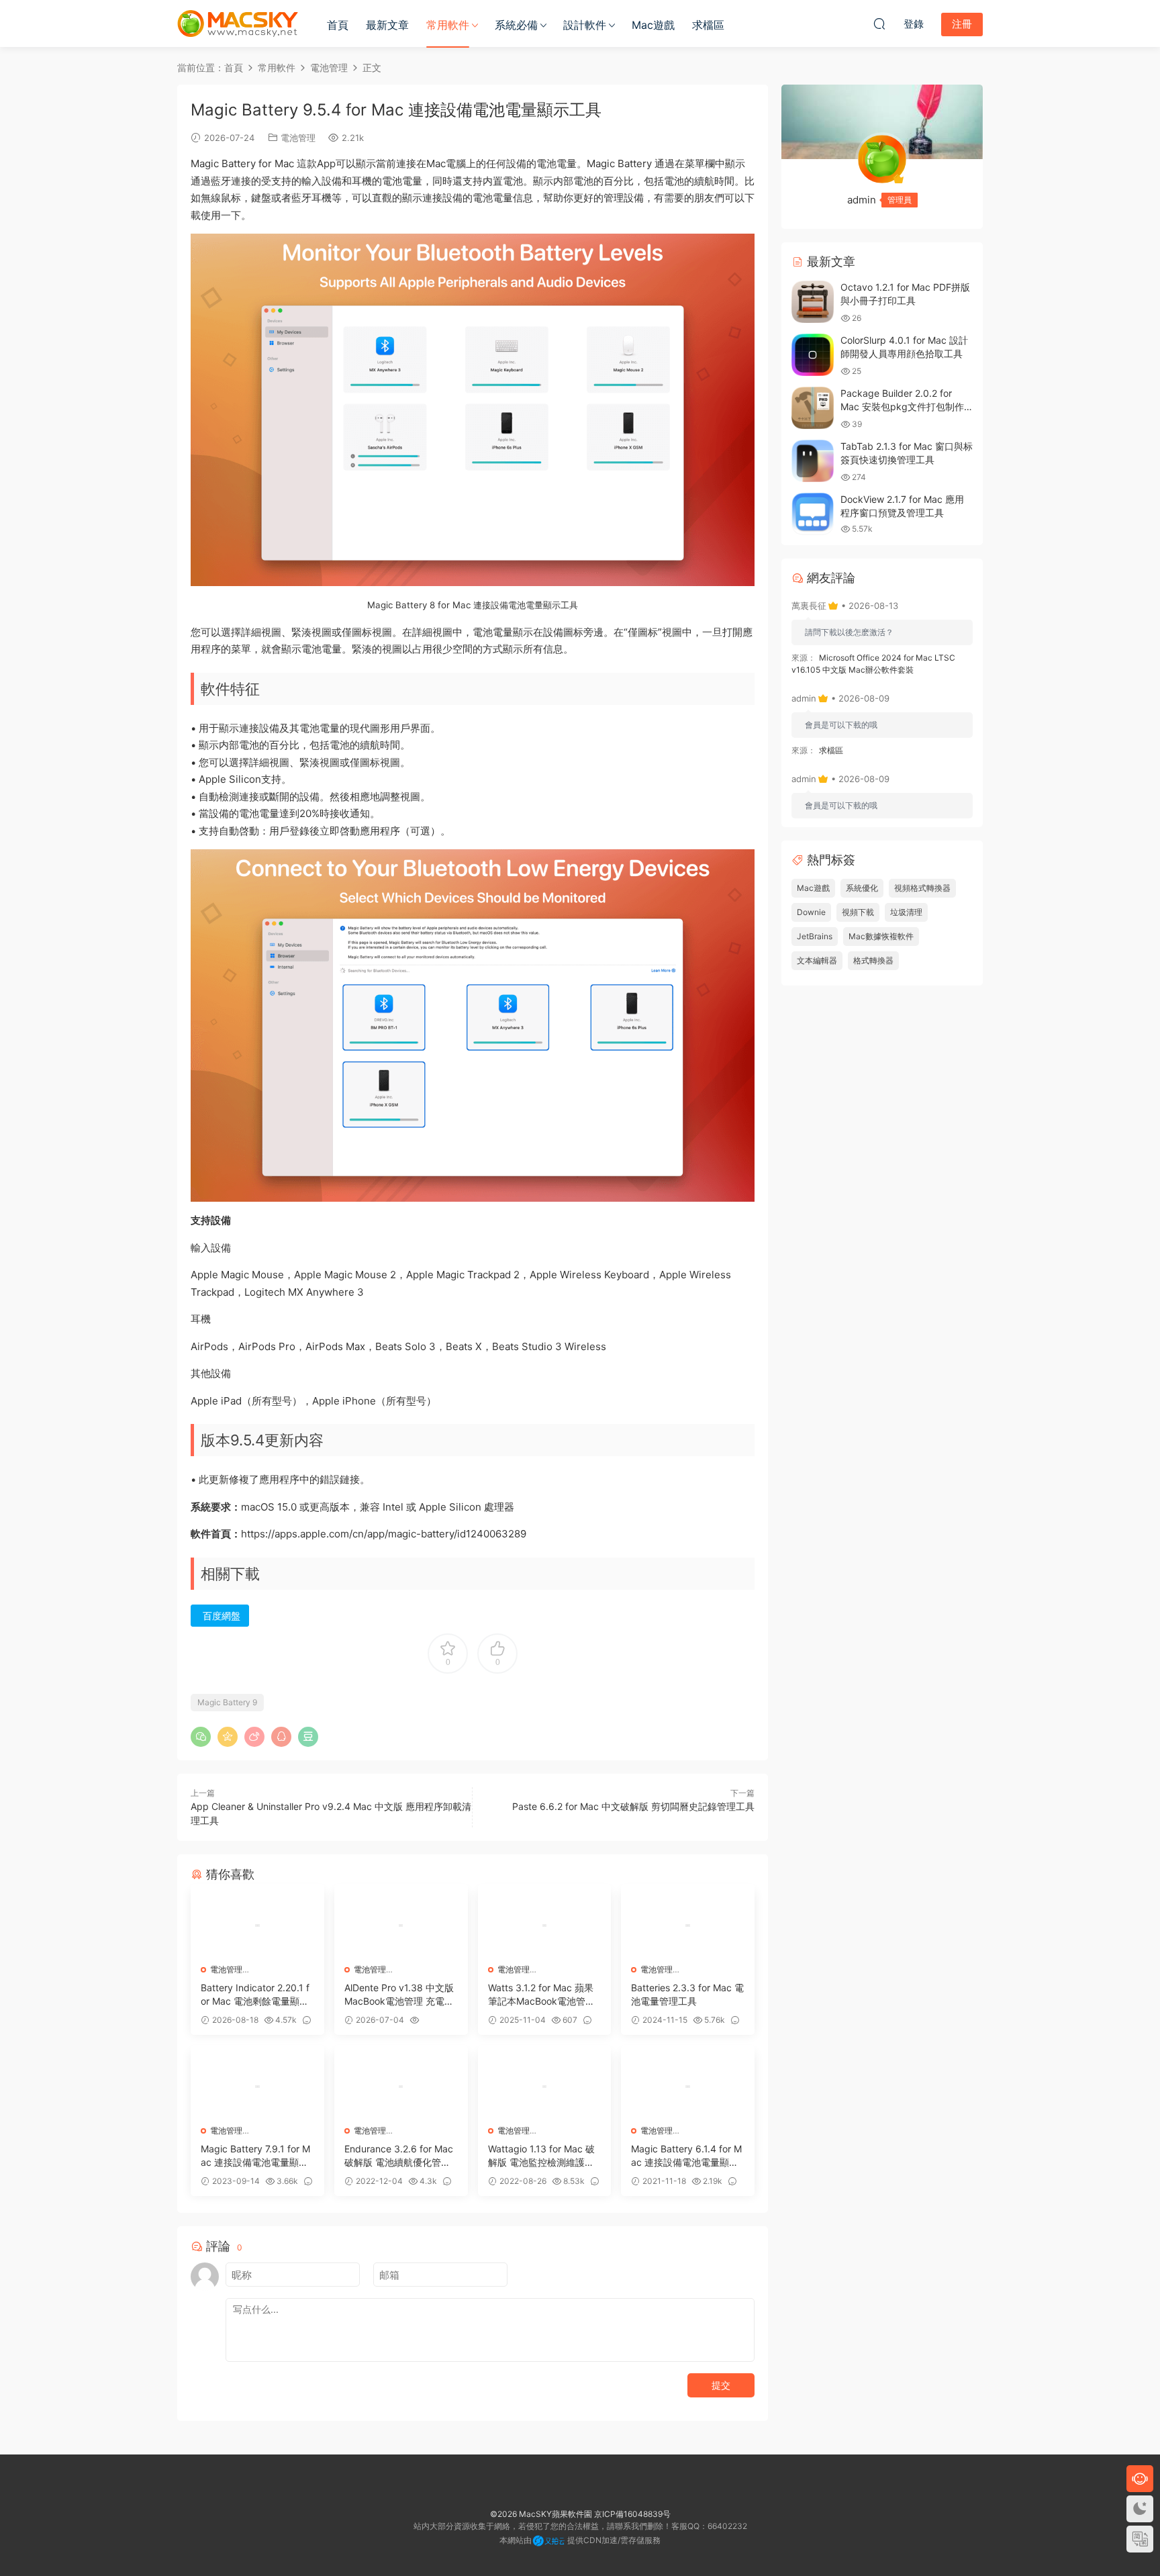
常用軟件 (448, 25)
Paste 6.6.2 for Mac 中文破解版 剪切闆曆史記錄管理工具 (633, 1806)
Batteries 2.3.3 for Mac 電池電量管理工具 (687, 1994)
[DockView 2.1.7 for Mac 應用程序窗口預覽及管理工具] (813, 514)
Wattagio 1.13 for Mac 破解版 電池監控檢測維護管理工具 (541, 2156)
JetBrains (815, 936)
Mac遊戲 (653, 25)
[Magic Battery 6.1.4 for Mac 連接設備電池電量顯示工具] (688, 2087)
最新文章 (387, 25)
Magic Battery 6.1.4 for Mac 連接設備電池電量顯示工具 (686, 2156)
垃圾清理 (906, 912)
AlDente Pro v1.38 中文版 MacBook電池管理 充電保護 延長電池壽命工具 (399, 1995)
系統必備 (516, 25)
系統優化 (862, 888)
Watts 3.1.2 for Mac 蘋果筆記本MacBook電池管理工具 (541, 1995)
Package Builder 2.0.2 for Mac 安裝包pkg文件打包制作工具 (902, 406)
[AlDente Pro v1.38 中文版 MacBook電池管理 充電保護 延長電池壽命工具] (401, 1925)
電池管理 (298, 138)
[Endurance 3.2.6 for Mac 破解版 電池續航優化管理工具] (401, 2087)
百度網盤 (222, 1616)
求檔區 (708, 25)
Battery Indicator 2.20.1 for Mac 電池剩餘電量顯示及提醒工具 (255, 1995)
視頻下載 (858, 912)
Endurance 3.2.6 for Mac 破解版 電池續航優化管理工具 (399, 2156)
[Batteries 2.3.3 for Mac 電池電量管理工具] (688, 1925)
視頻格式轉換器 (922, 888)
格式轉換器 (873, 960)
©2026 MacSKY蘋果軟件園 (541, 2514)
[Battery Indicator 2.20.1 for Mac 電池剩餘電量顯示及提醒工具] (257, 1925)
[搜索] (879, 23)
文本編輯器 (817, 960)
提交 (721, 2385)
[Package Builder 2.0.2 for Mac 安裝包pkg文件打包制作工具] (813, 408)
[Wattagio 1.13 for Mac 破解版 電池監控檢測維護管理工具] (545, 2087)
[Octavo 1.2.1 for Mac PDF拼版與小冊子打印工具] (813, 302)
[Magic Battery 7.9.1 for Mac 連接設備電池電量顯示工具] (257, 2087)
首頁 (338, 25)
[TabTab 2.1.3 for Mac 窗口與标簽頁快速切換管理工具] (813, 461)
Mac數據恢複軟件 (881, 936)
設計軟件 (585, 25)
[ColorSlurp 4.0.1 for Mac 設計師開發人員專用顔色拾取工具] (813, 355)
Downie (811, 912)
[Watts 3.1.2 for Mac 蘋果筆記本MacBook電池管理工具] (545, 1925)
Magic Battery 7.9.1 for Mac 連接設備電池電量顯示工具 (255, 2156)
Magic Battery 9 (227, 1702)
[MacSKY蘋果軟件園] (238, 23)
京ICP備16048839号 (632, 2514)
